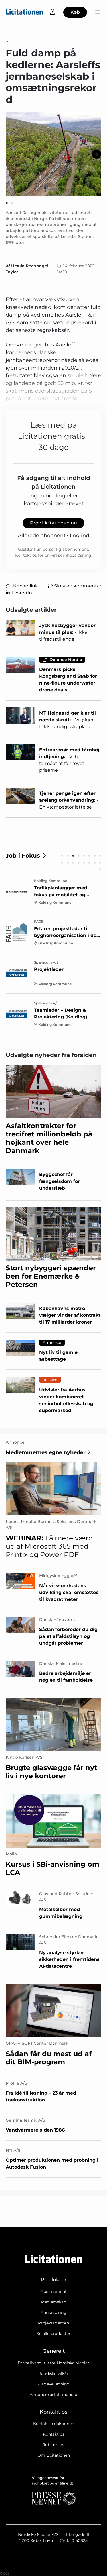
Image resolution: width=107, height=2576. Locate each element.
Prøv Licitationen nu (53, 523)
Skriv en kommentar (78, 586)
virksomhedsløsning (71, 555)
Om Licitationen (54, 2455)
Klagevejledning (53, 2384)
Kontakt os (54, 2434)
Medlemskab (53, 2302)
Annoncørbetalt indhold (53, 2395)
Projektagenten (53, 2323)
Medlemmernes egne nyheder (46, 1452)
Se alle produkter (53, 2334)
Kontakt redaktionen (54, 2424)
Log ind (80, 536)
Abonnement (54, 2291)
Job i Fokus (23, 856)
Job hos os (54, 2445)
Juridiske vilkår (54, 2373)
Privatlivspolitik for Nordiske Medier (53, 2363)
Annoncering (53, 2312)
